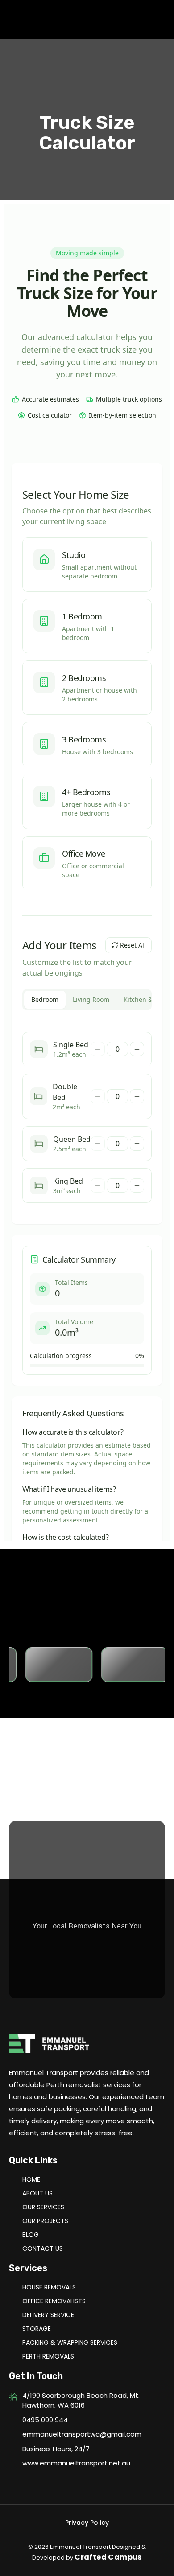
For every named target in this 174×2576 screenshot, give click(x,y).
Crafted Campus (108, 2557)
